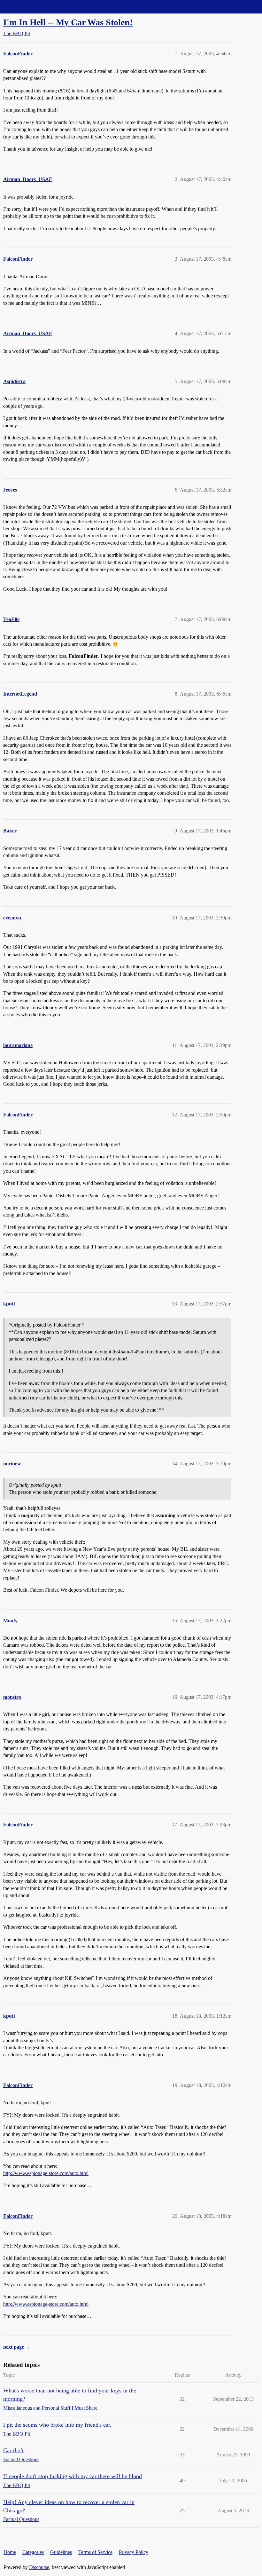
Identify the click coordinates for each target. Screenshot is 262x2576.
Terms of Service (95, 2552)
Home (10, 2552)
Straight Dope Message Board (34, 7)
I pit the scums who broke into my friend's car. (57, 2425)
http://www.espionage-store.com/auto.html (46, 2173)
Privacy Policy (134, 2552)
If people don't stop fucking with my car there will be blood (73, 2476)
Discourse (39, 2567)
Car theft (13, 2450)
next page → (17, 2347)
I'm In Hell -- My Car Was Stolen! (68, 22)
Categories (33, 2552)
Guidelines (61, 2552)
